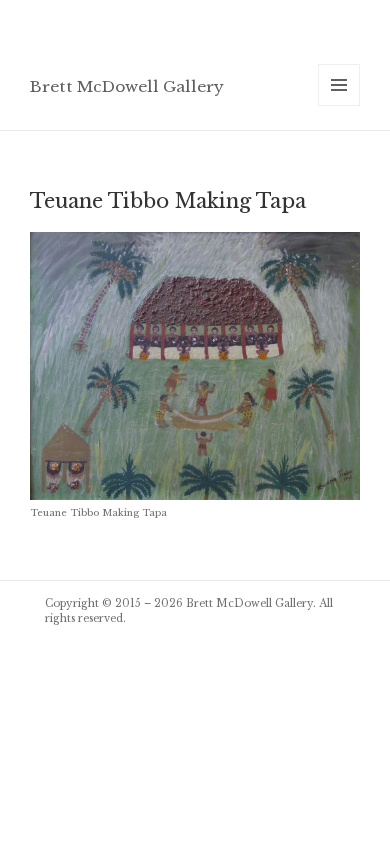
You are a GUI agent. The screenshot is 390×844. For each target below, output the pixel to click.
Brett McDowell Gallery (127, 86)
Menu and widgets (339, 105)
